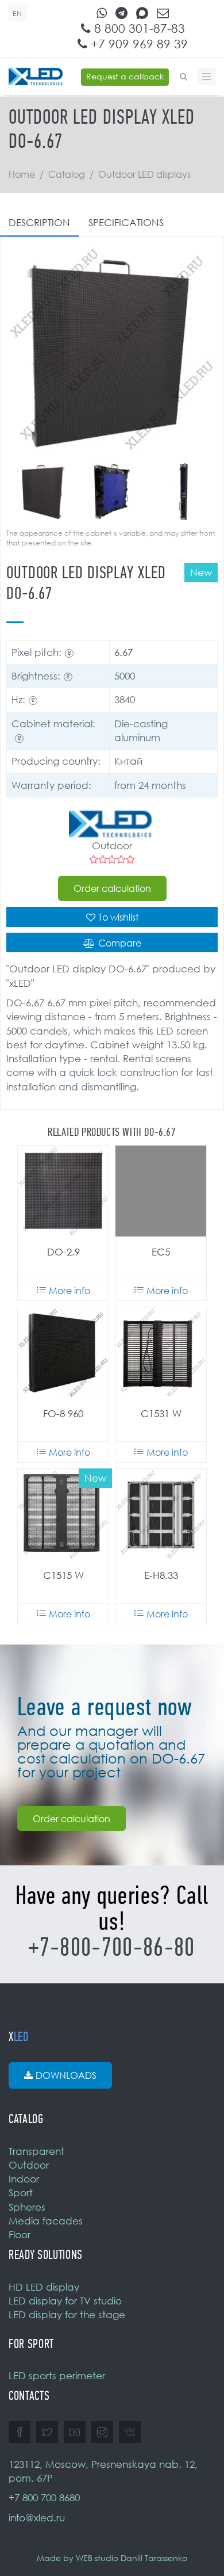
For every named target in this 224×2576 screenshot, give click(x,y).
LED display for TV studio (65, 2301)
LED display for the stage (67, 2314)
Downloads (66, 2075)
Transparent (36, 2151)
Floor (20, 2235)
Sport (21, 2193)
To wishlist (118, 917)
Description (39, 222)
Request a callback (125, 76)
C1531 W (161, 1413)
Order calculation (112, 888)
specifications (126, 222)
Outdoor (29, 2165)
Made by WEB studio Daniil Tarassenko (112, 2558)
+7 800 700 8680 (44, 2497)
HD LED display (44, 2287)
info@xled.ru (37, 2518)
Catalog (67, 174)
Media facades (46, 2221)
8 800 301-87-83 (138, 28)
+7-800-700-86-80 (112, 1947)
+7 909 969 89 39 (138, 44)
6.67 (123, 652)
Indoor (24, 2179)
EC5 (161, 1252)
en (18, 14)
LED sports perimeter (57, 2375)
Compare (120, 943)
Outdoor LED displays (144, 174)
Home (22, 174)
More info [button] (69, 1291)
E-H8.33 (161, 1575)
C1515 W (63, 1575)
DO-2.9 (63, 1252)
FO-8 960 (63, 1413)
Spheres (27, 2207)
